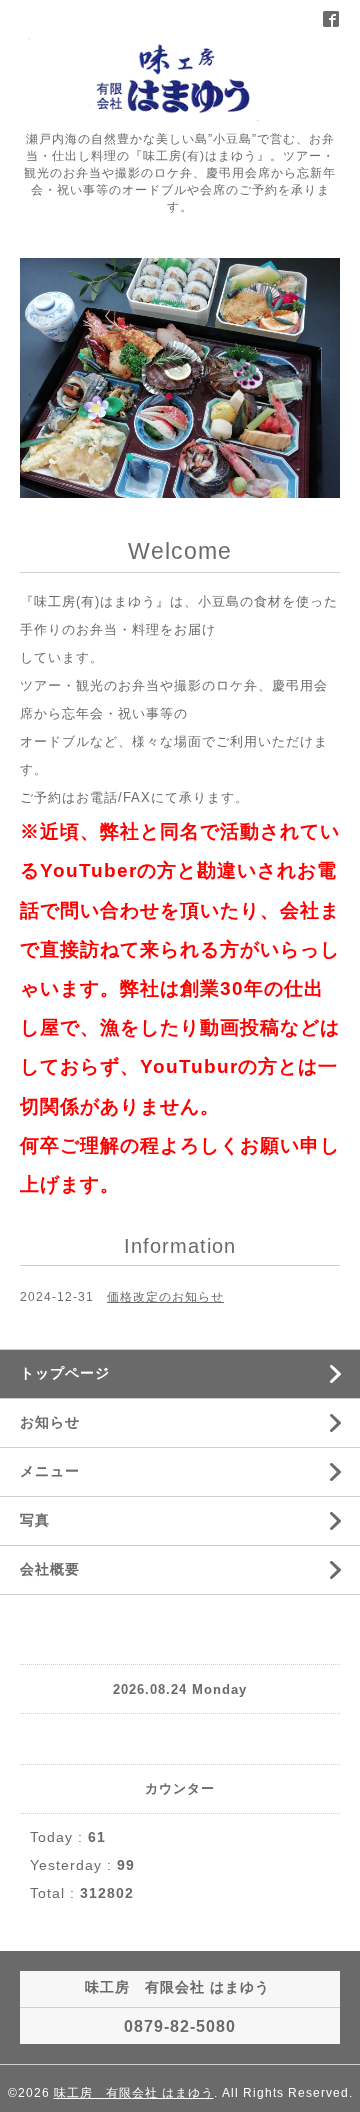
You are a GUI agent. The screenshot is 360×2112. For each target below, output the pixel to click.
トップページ (65, 1373)
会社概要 (50, 1569)
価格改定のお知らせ (165, 1297)
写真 (35, 1520)
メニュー (50, 1471)
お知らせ (50, 1422)
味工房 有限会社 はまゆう (134, 2093)
